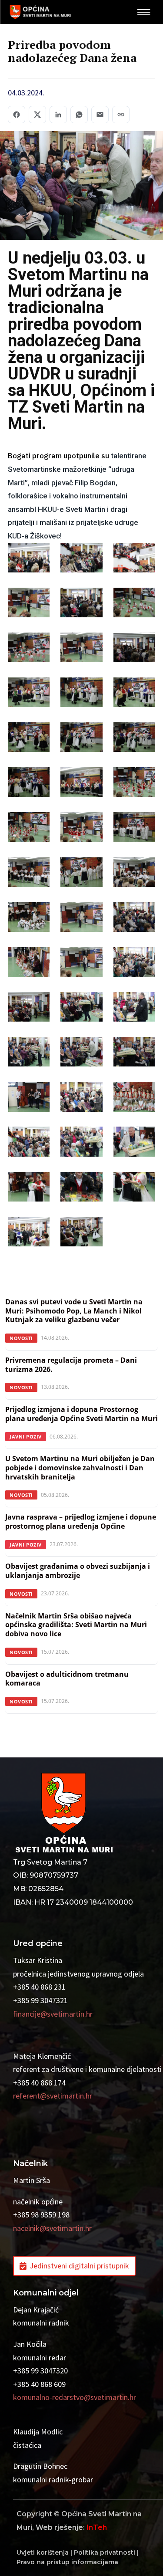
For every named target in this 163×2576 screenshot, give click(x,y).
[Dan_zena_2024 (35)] (81, 1054)
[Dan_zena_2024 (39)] (134, 1099)
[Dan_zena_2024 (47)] (81, 1234)
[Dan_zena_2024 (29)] (81, 964)
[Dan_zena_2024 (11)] (81, 694)
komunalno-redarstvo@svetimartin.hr (75, 2397)
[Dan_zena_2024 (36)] (134, 1054)
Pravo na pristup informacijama (67, 2562)
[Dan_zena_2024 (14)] (81, 739)
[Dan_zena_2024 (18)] (134, 784)
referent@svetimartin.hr (53, 2096)
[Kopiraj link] (121, 115)
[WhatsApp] (79, 115)
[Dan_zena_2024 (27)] (134, 919)
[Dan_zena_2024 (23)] (81, 874)
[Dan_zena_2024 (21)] (134, 829)
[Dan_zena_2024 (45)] (134, 1189)
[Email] (100, 115)
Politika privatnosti (105, 2552)
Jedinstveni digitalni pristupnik (79, 2266)
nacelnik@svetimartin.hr (52, 2228)
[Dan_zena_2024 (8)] (81, 650)
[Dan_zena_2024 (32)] (81, 1009)
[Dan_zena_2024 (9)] (134, 650)
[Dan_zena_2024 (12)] (134, 694)
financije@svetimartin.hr (53, 2014)
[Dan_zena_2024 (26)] (81, 919)
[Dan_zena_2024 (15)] (134, 739)
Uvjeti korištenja (43, 2552)
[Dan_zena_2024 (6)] (134, 605)
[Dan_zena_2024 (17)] (81, 784)
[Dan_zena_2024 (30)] (134, 964)
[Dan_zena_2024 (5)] (81, 605)
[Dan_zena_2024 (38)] (81, 1099)
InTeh (97, 2527)
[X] (37, 115)
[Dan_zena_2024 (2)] (81, 560)
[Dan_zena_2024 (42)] (134, 1144)
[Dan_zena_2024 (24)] (134, 874)
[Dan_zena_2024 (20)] (81, 829)
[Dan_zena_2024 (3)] (134, 560)
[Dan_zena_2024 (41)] (81, 1144)
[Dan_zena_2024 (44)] (81, 1189)
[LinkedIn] (58, 115)
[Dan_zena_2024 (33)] (134, 1009)
